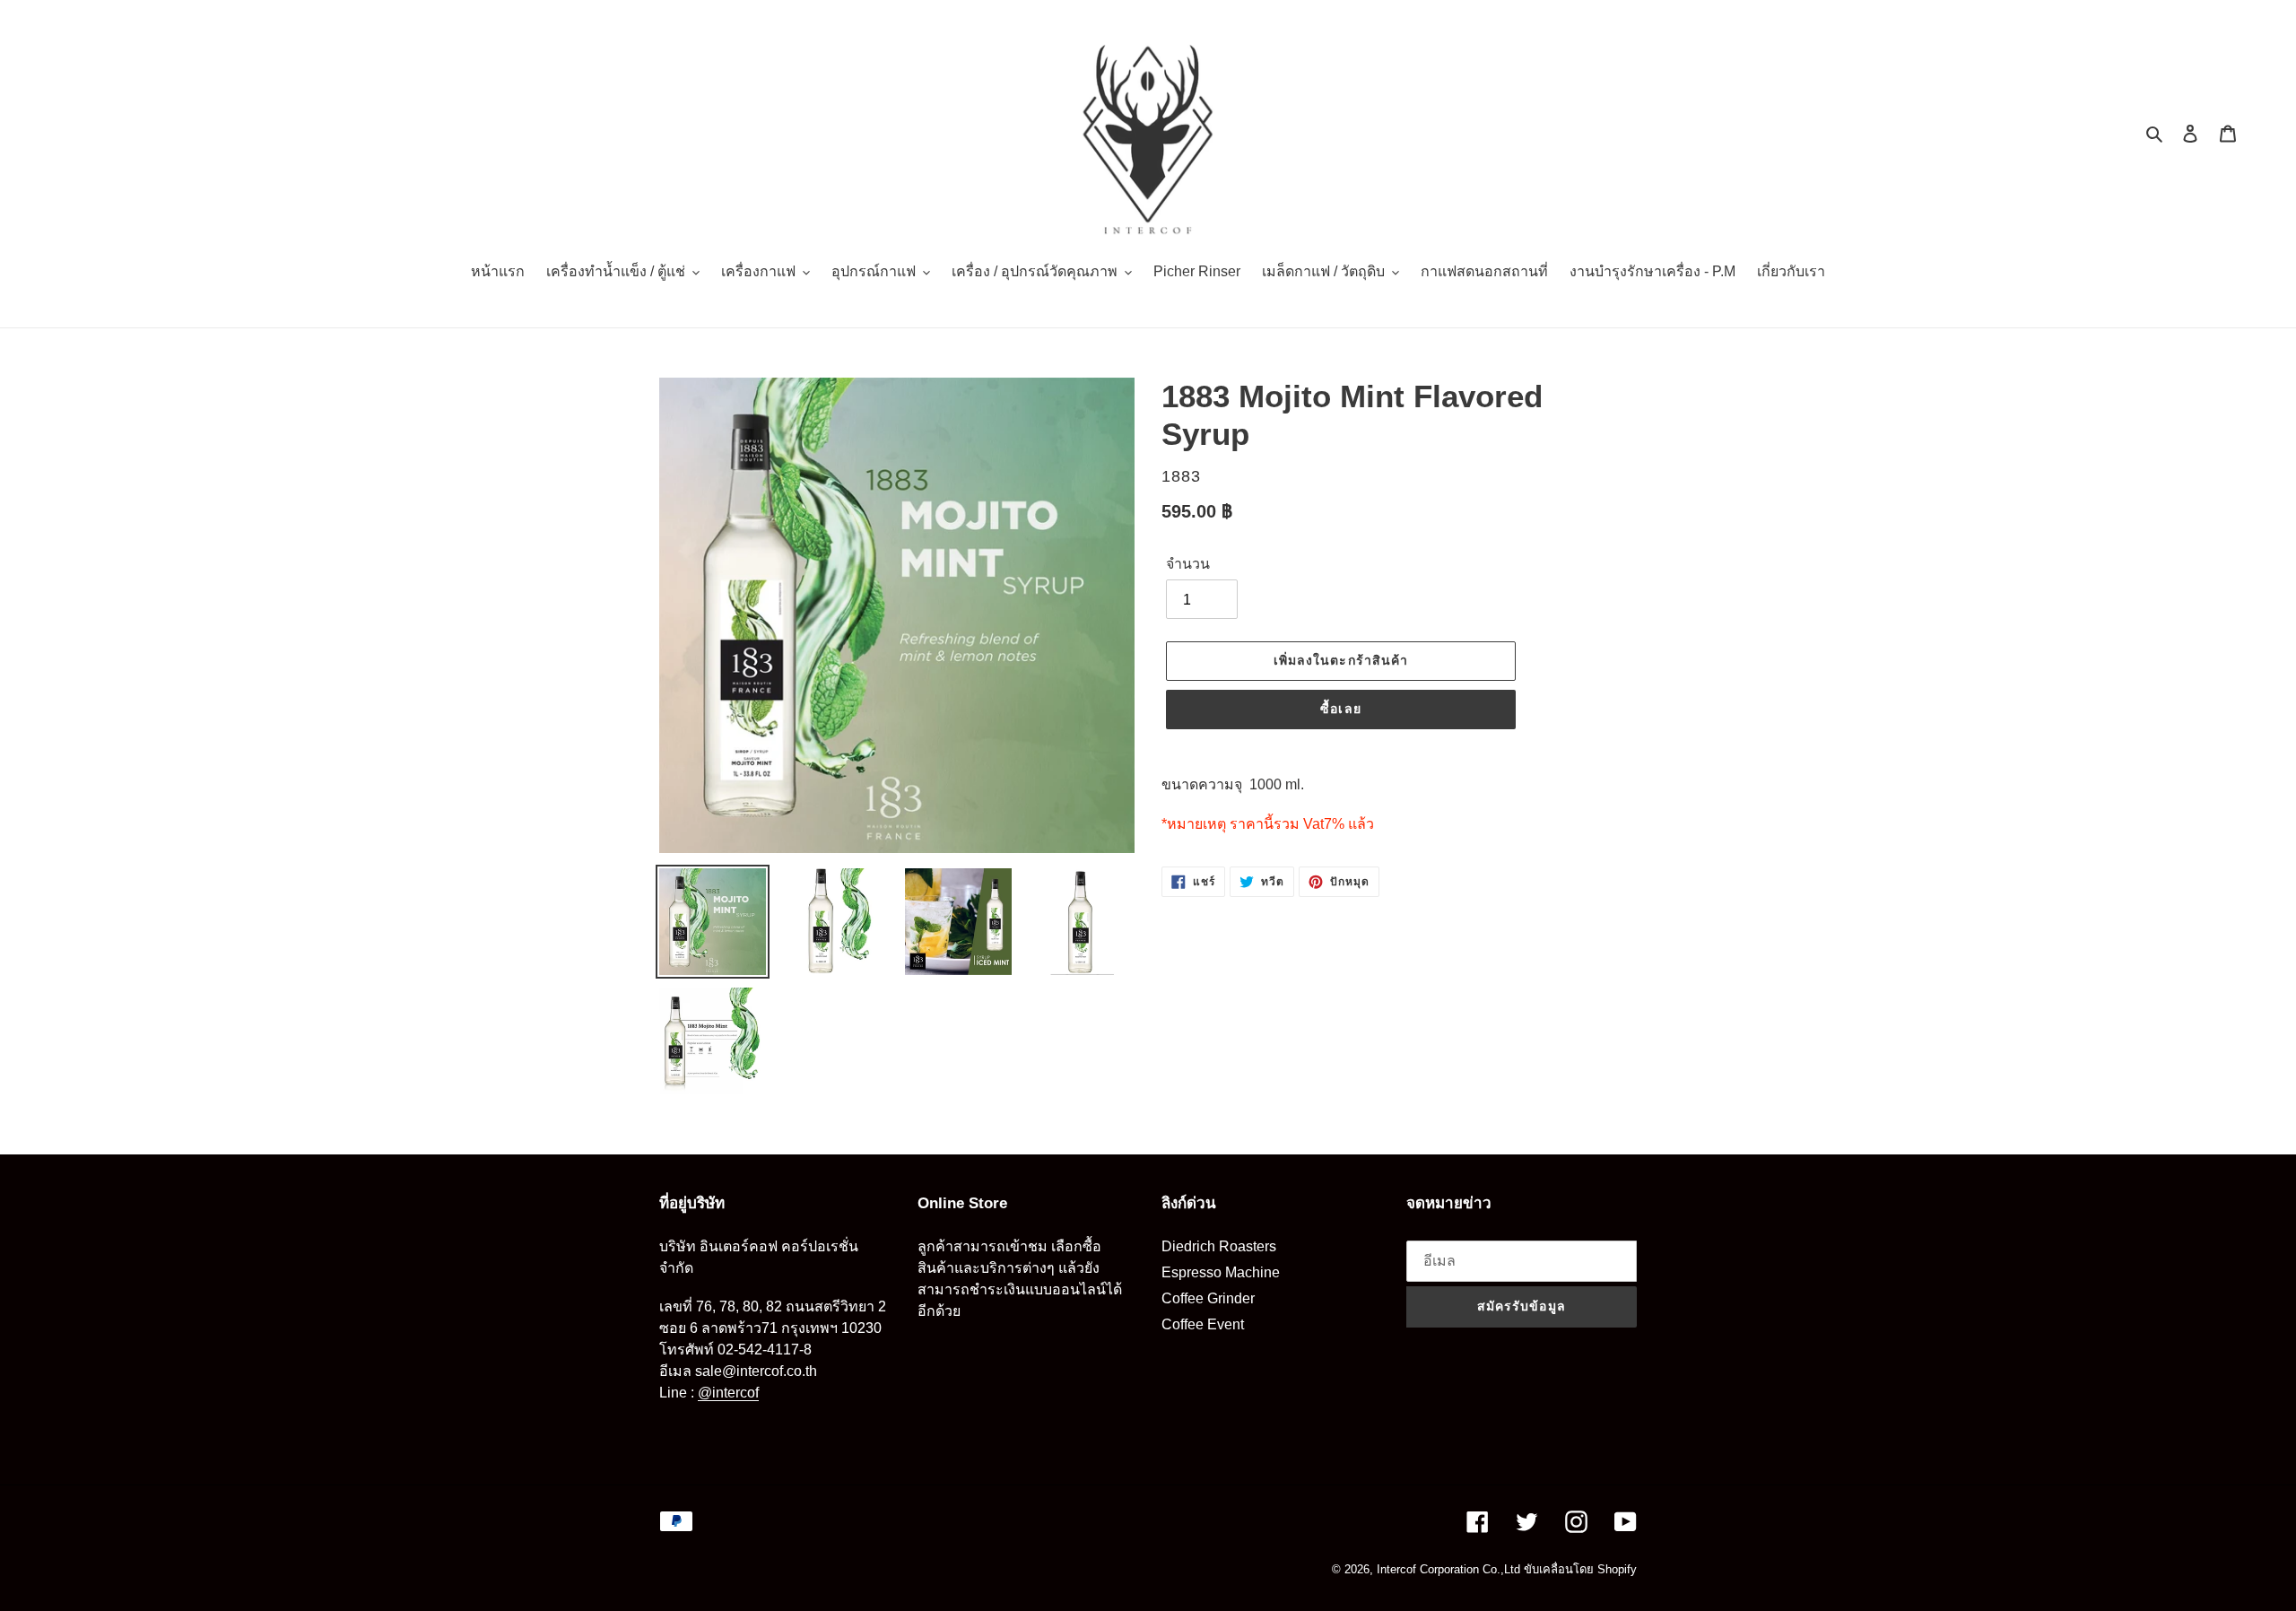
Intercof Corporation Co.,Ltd (1448, 1569)
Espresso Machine (1221, 1272)
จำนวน (1188, 564)
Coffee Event (1203, 1324)
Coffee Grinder (1208, 1298)
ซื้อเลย (1341, 709)
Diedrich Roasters (1219, 1246)
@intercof (728, 1393)
